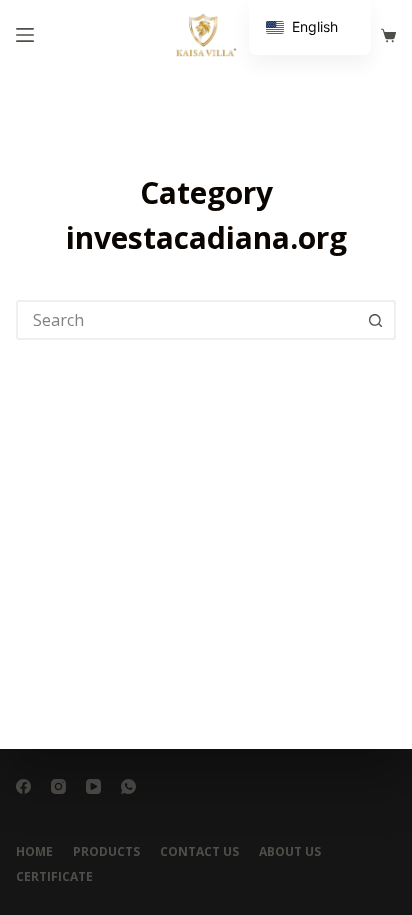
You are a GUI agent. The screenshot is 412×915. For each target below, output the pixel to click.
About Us (290, 852)
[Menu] (25, 35)
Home (34, 852)
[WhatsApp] (128, 786)
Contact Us (199, 852)
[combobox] (187, 320)
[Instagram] (58, 786)
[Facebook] (23, 786)
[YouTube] (93, 786)
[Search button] (376, 320)
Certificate (54, 877)
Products (106, 852)
